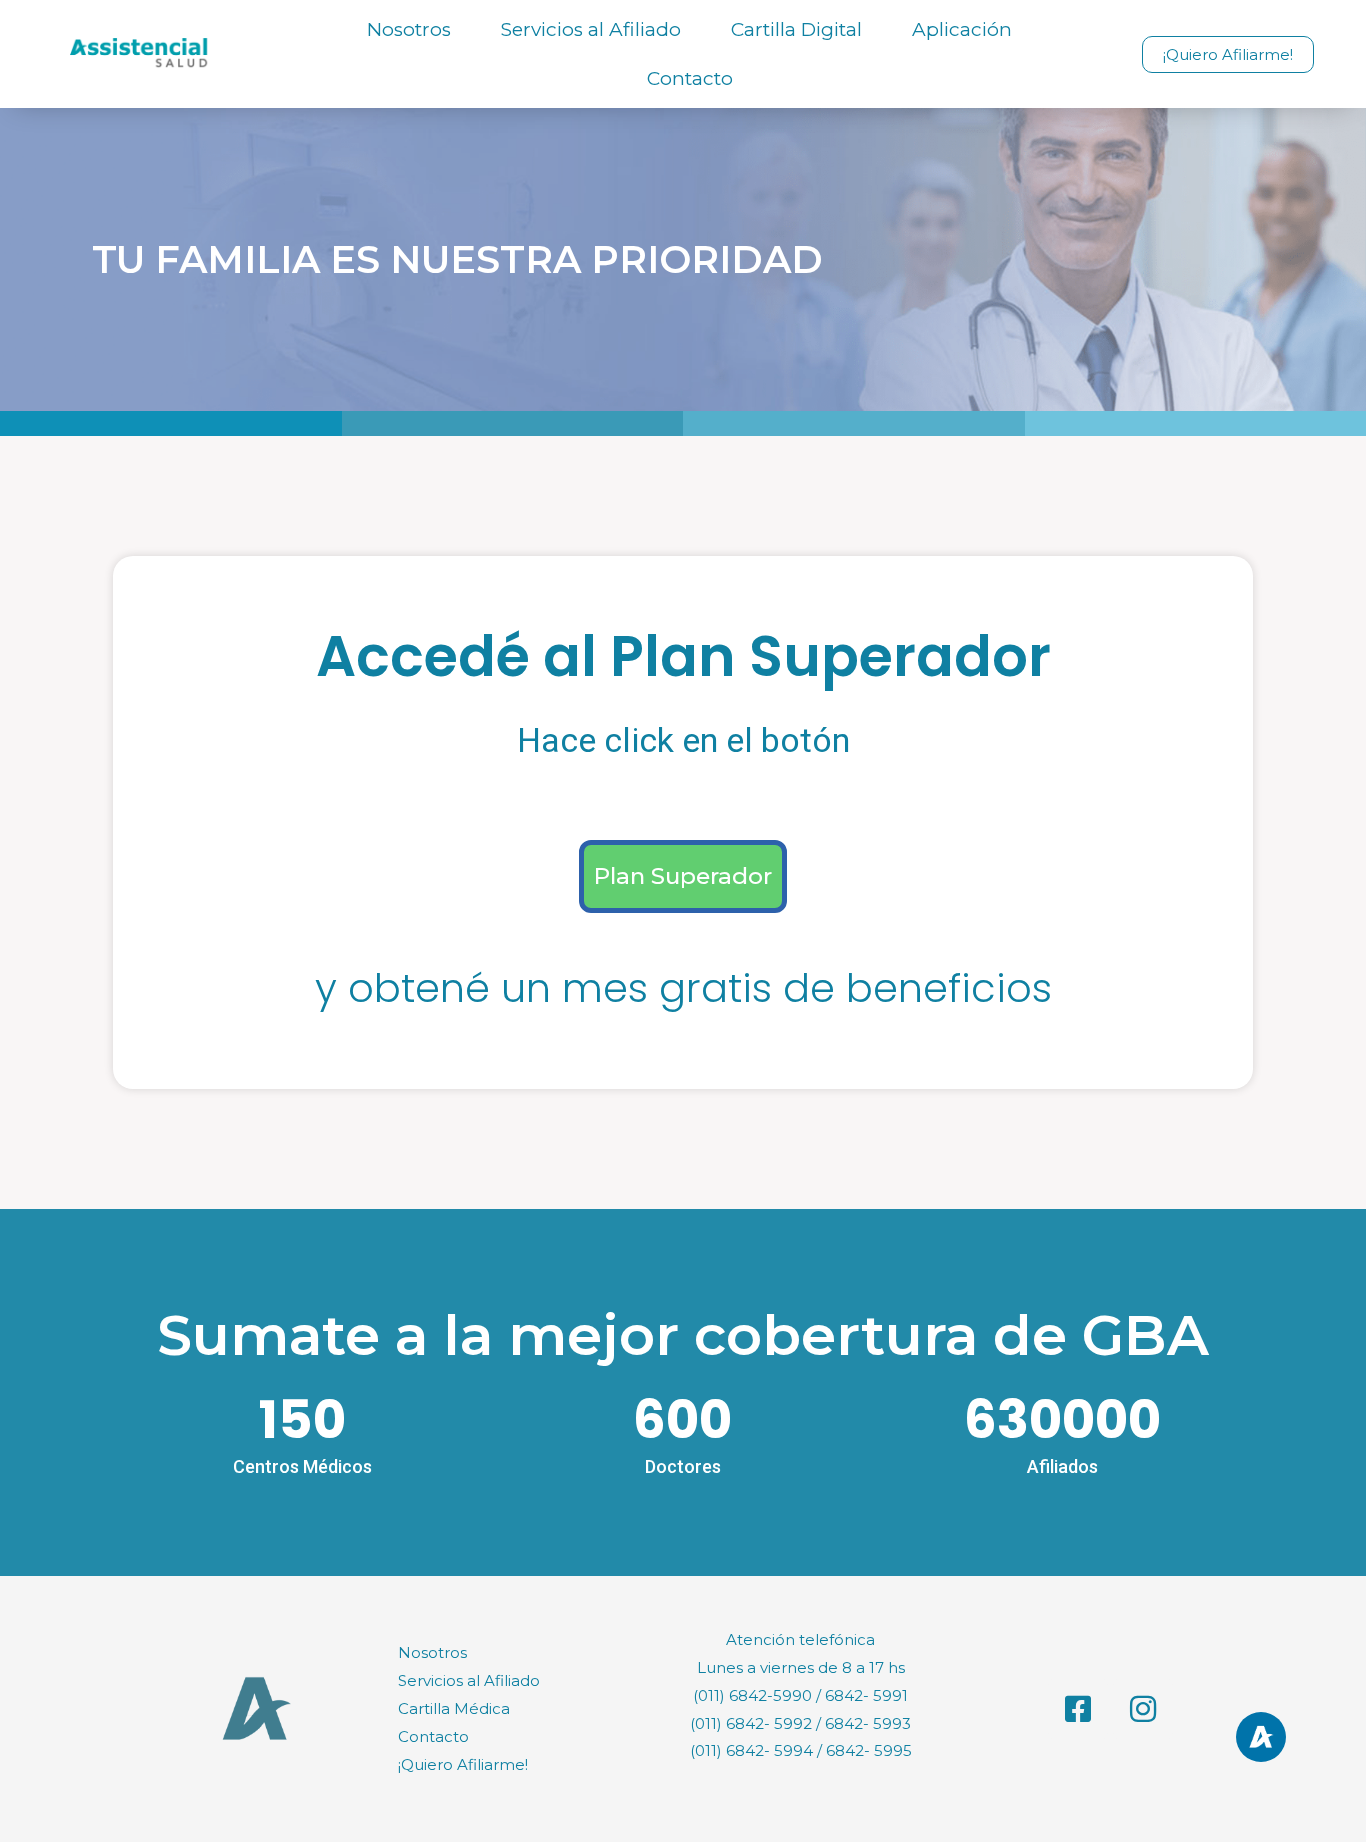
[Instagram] (1143, 1709)
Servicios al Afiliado (591, 29)
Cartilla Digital (796, 29)
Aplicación (962, 29)
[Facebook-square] (1078, 1709)
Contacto (690, 78)
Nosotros (409, 29)
